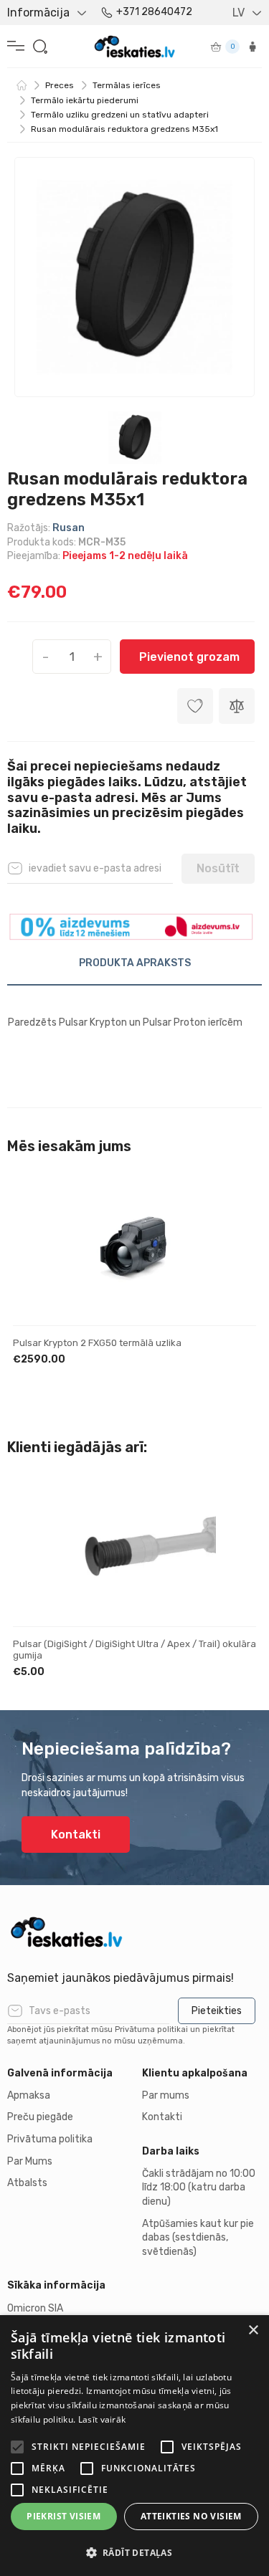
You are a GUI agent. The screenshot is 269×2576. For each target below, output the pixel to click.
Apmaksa (29, 2095)
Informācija (38, 13)
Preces (60, 85)
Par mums (166, 2095)
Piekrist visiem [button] (63, 2516)
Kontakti (76, 1835)
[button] (134, 2552)
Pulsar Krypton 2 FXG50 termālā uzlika (97, 1343)
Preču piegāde (40, 2117)
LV (239, 13)
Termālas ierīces (127, 85)
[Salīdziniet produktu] (237, 706)
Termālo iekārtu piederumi (85, 100)
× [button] (253, 2331)
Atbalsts (27, 2183)
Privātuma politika (50, 2139)
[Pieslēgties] (253, 47)
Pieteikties (217, 2011)
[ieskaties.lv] (134, 1932)
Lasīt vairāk (102, 2419)
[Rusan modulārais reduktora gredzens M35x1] (134, 277)
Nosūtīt (218, 868)
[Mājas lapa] (22, 85)
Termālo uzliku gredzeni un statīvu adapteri (120, 115)
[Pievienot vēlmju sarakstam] (232, 1206)
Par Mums (30, 2161)
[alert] (134, 2446)
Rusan (69, 528)
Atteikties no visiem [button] (191, 2516)
